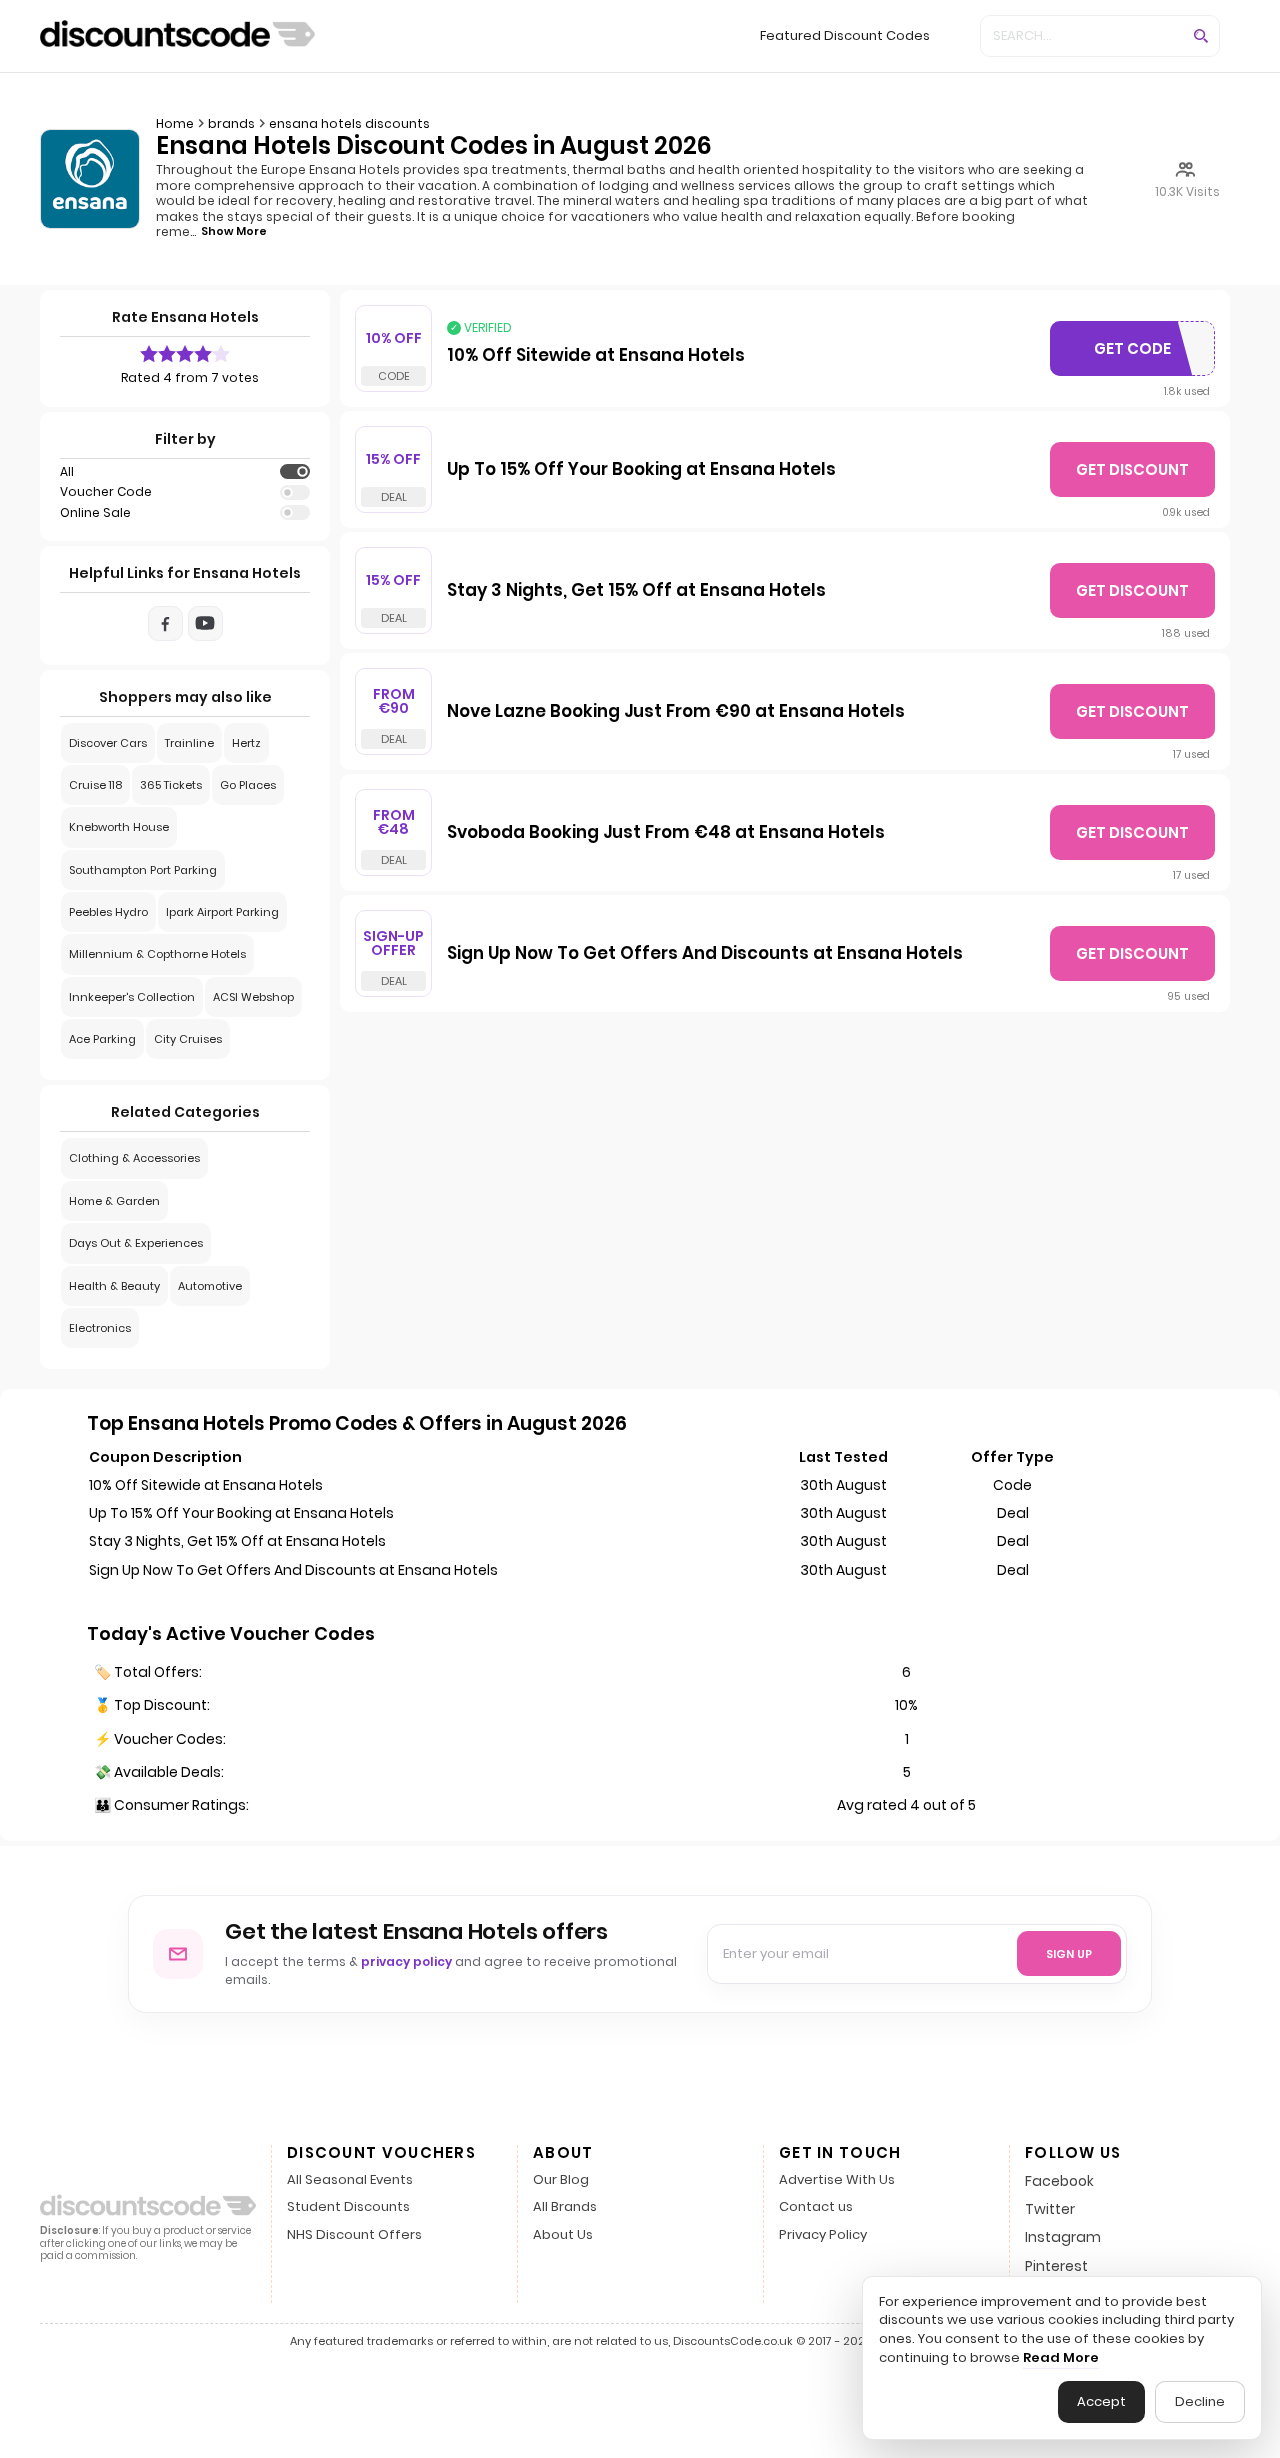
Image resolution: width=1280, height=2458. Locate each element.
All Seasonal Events (350, 2180)
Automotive (210, 1286)
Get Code (1139, 353)
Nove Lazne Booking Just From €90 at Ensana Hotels (676, 712)
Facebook (1059, 2181)
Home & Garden (114, 1201)
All (67, 472)
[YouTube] (205, 623)
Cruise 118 (95, 785)
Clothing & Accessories (134, 1158)
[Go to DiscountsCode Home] (177, 36)
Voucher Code (106, 492)
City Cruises (188, 1039)
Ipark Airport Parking (222, 912)
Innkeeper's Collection (132, 997)
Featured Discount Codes (845, 35)
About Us (563, 2235)
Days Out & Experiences (136, 1243)
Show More (234, 231)
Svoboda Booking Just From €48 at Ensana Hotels (666, 833)
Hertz (246, 743)
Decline (1200, 2401)
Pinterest (1056, 2266)
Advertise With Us (837, 2180)
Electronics (100, 1328)
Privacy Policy (823, 2235)
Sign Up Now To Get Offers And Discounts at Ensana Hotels (705, 954)
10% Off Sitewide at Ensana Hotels (596, 356)
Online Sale (95, 513)
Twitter (1050, 2209)
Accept (1101, 2401)
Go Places (248, 785)
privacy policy (406, 1961)
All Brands (565, 2207)
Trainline (189, 743)
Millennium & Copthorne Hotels (157, 954)
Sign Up (1069, 1954)
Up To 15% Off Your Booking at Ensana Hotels (641, 470)
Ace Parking (102, 1039)
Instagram (1063, 2237)
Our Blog (561, 2180)
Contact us (816, 2207)
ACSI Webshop (253, 997)
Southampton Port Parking (143, 870)
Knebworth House (119, 827)
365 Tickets (171, 785)
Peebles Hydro (108, 912)
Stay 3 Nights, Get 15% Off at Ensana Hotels (636, 591)
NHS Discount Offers (354, 2235)
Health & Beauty (114, 1286)
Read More (1061, 2358)
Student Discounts (348, 2207)
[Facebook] (165, 623)
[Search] (1201, 36)
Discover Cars (108, 743)
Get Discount (1132, 469)
